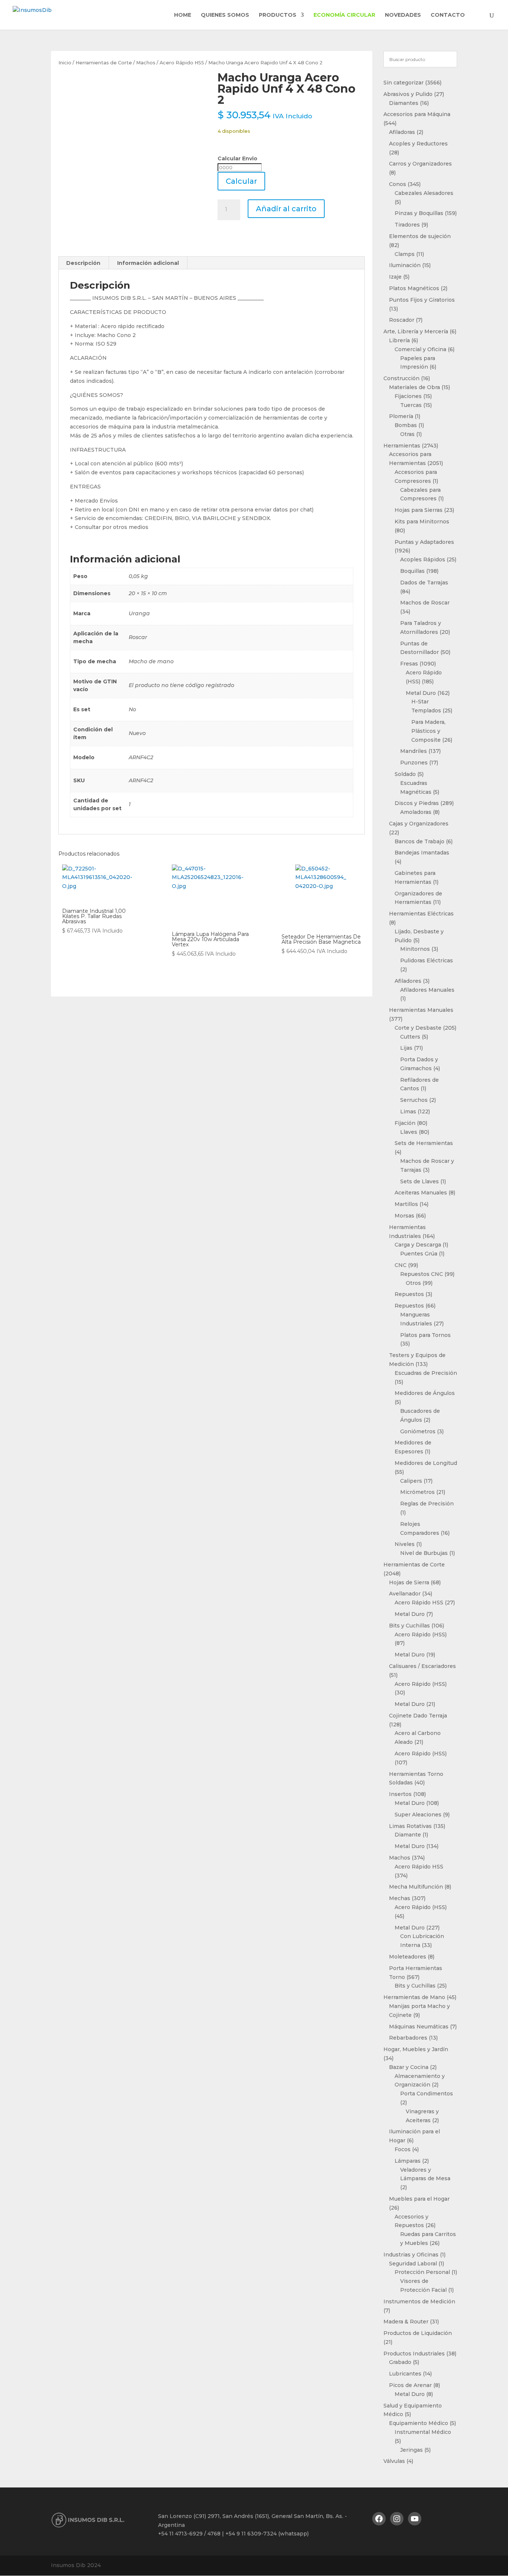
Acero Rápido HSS (182, 63)
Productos (278, 15)
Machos (146, 63)
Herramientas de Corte (104, 63)
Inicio (65, 63)
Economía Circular (344, 15)
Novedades (403, 15)
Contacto (448, 15)
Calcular (241, 181)
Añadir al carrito (286, 209)
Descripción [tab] (83, 263)
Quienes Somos (225, 15)
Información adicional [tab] (148, 263)
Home (183, 15)
